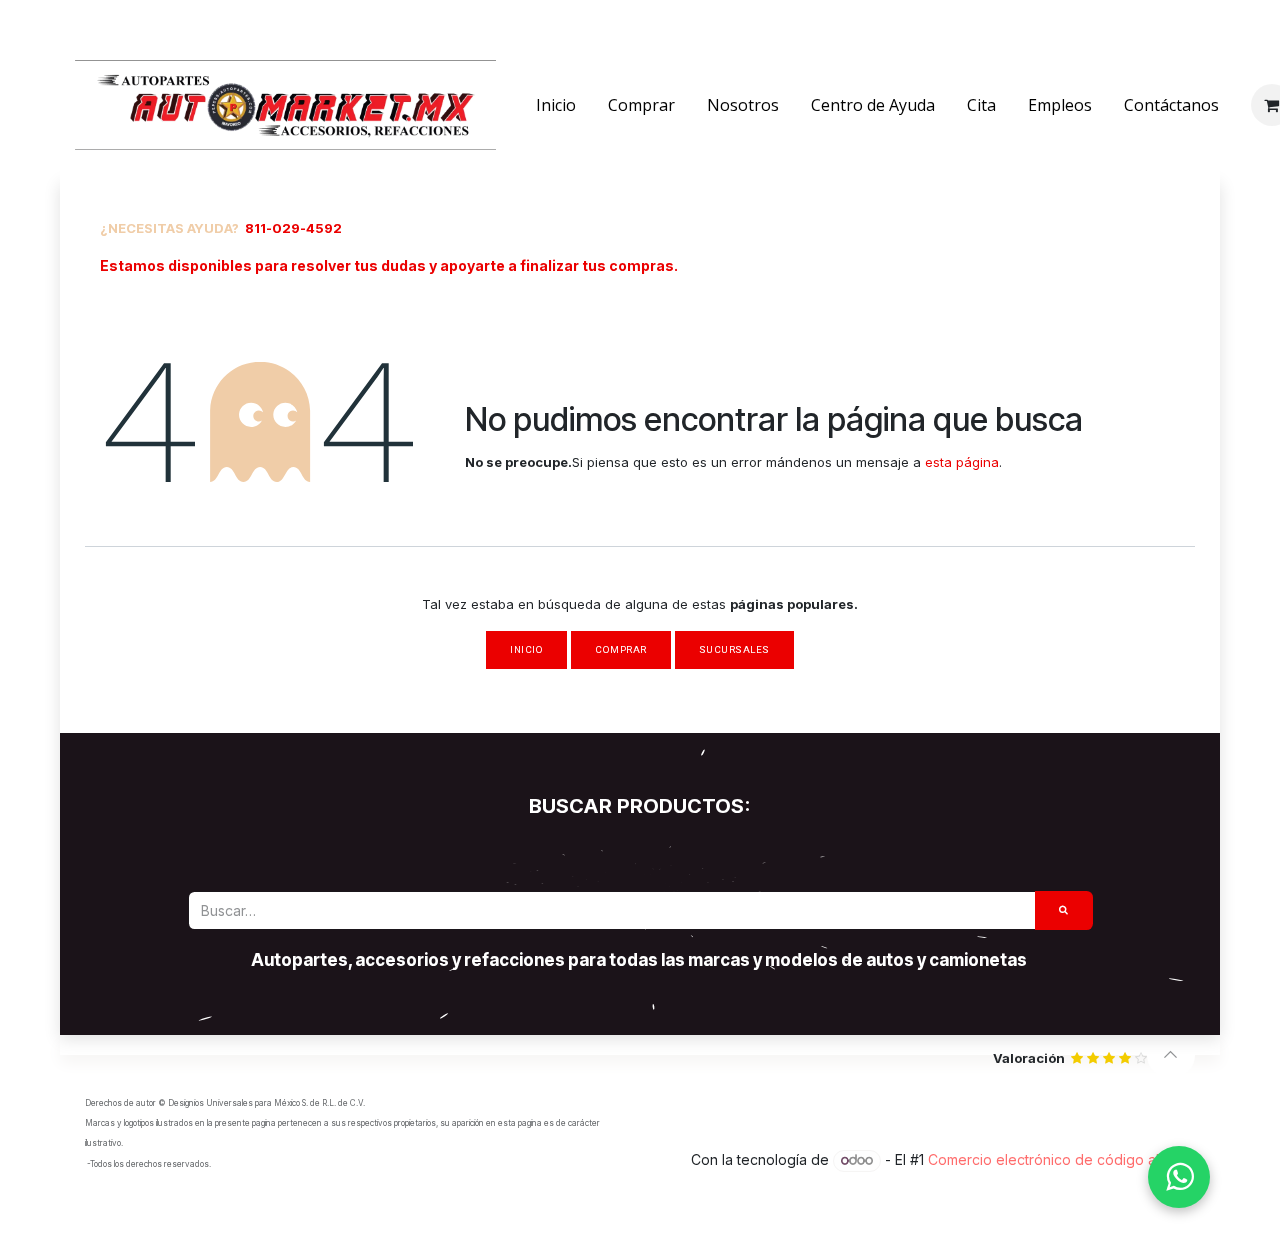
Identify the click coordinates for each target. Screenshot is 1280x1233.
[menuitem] (556, 105)
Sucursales (734, 649)
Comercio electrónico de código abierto (1061, 1159)
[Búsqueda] (1064, 910)
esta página (962, 462)
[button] (1171, 1055)
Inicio (526, 649)
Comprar (620, 649)
